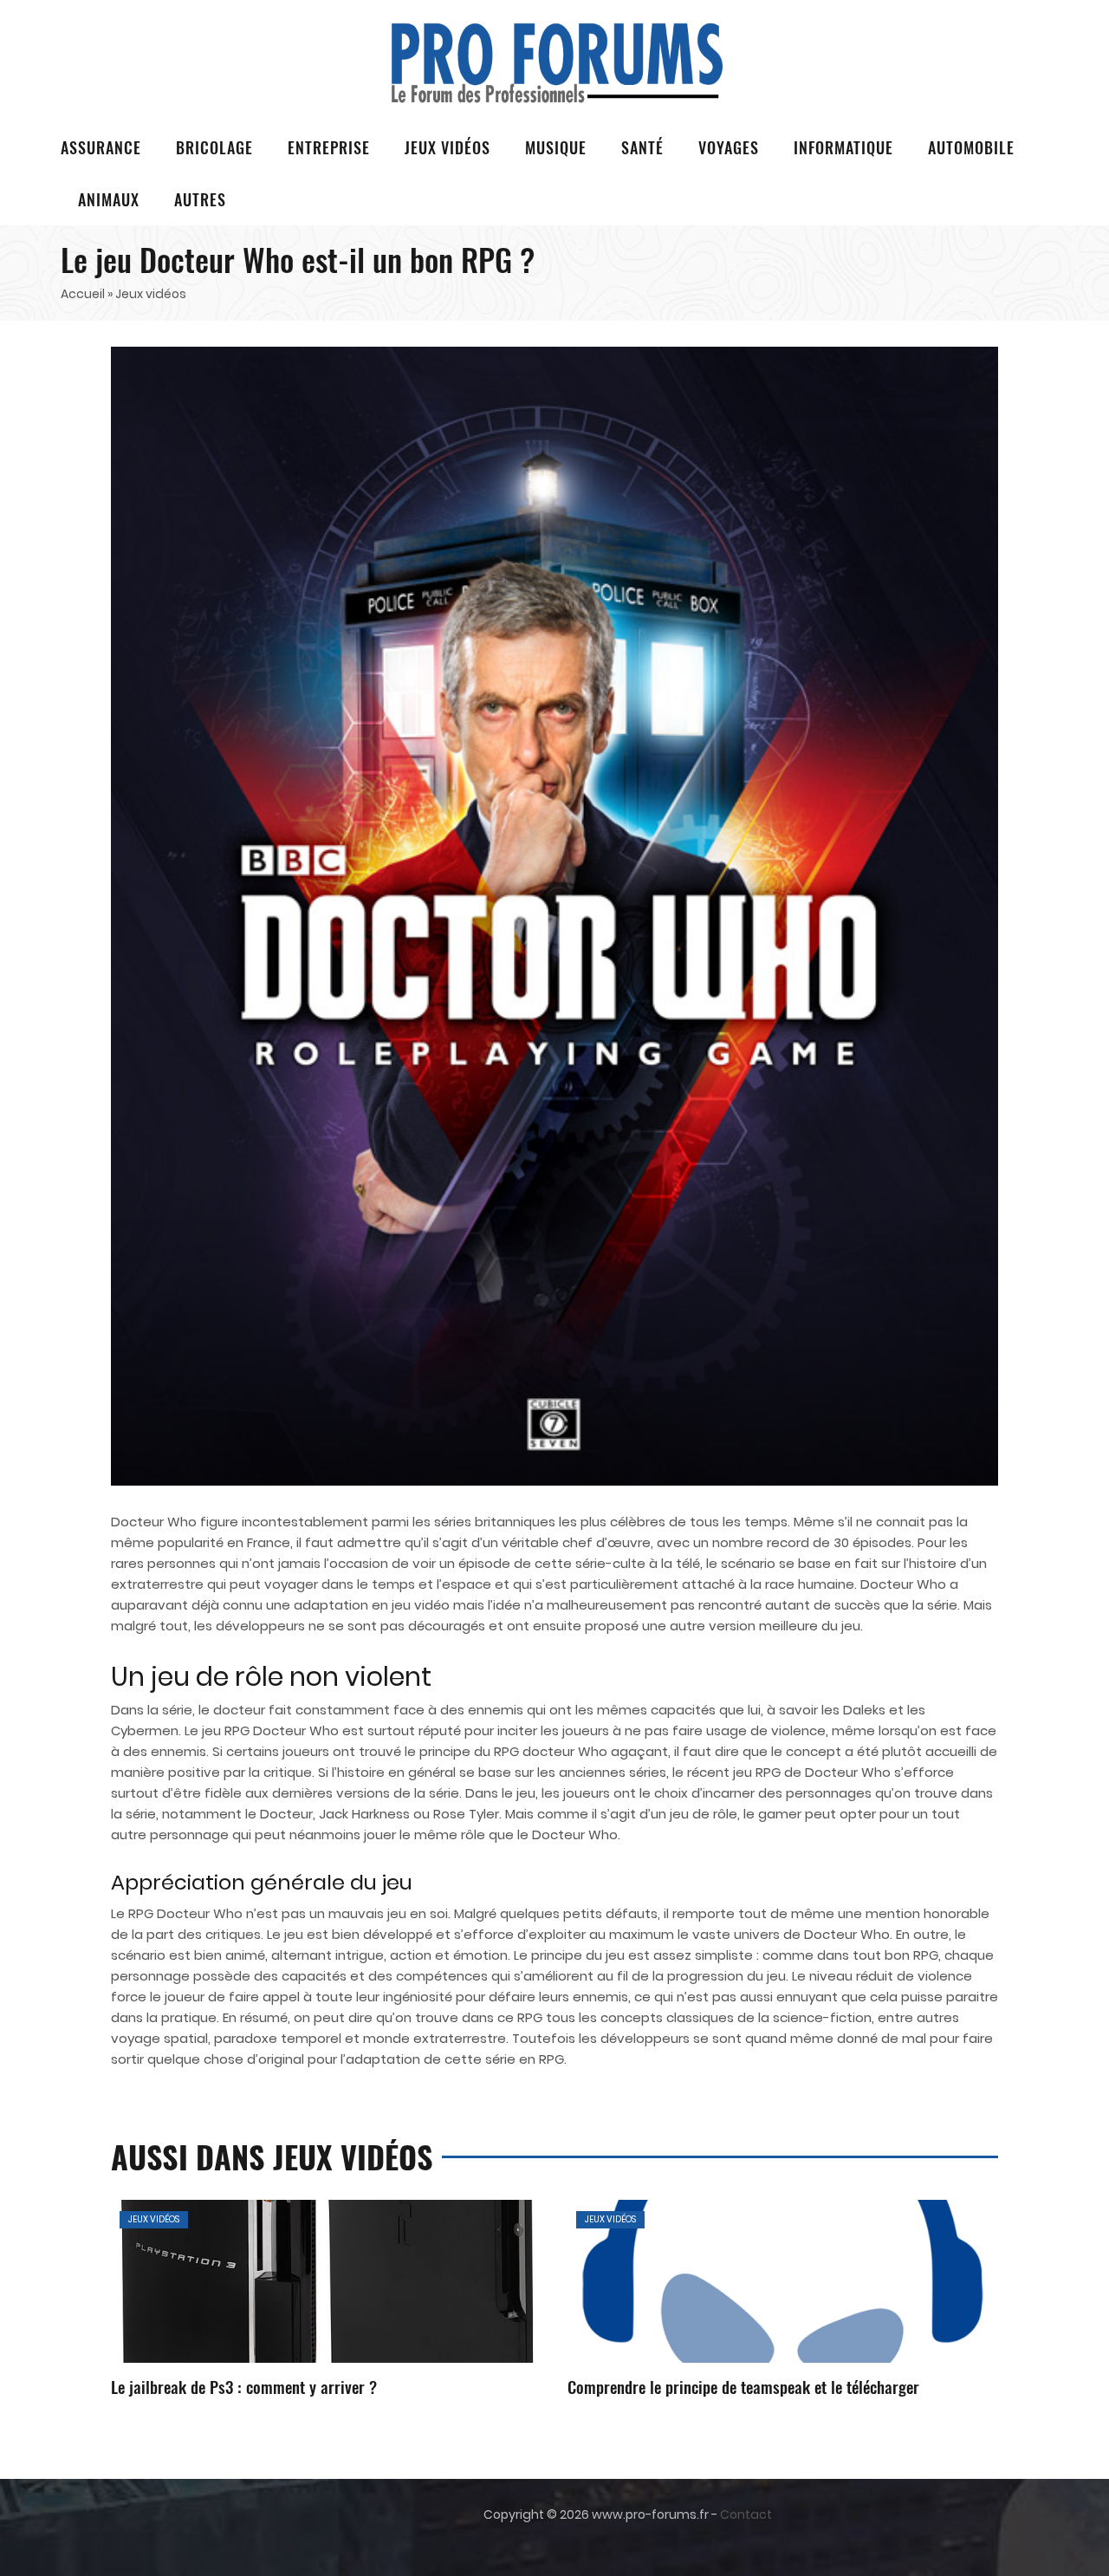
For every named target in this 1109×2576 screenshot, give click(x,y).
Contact (746, 2514)
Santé (642, 147)
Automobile (971, 147)
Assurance (101, 147)
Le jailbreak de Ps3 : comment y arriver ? (244, 2386)
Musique (556, 147)
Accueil (83, 294)
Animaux (109, 199)
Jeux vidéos (447, 147)
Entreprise (329, 147)
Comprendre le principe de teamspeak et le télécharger (743, 2386)
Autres (200, 199)
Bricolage (214, 147)
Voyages (729, 147)
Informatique (843, 147)
